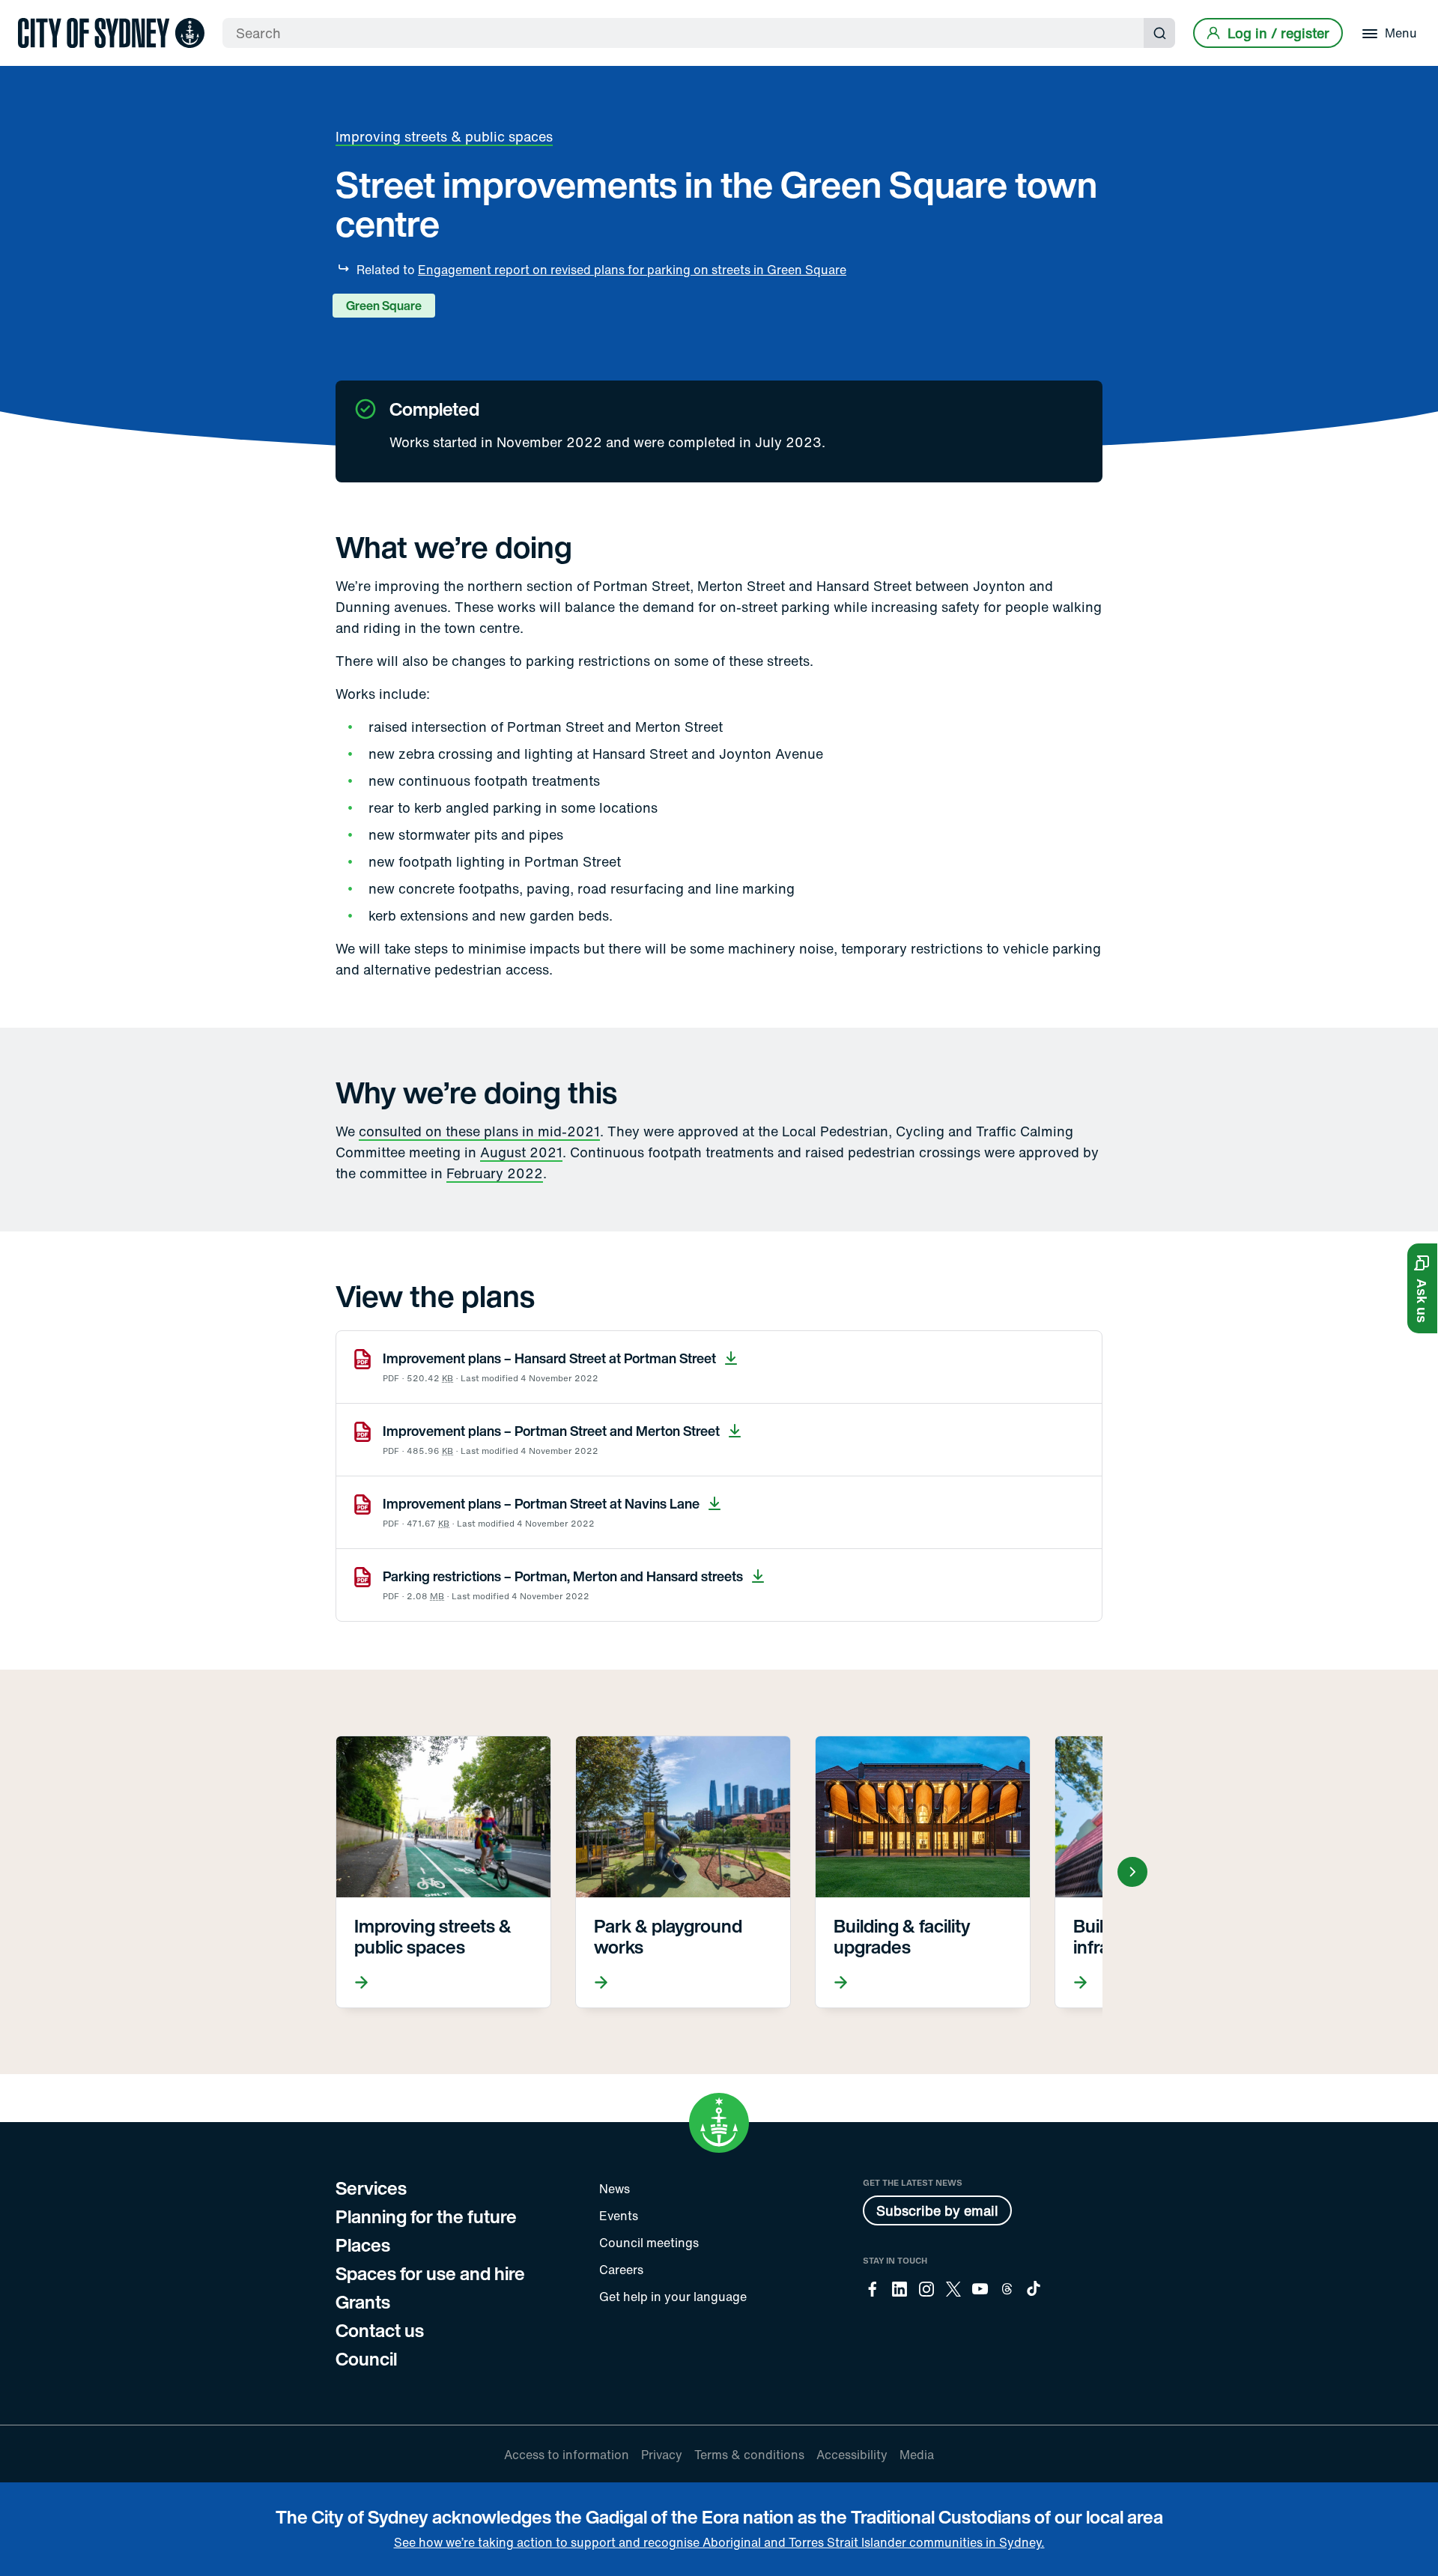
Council (366, 2359)
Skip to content (38, 13)
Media (917, 2455)
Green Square (384, 306)
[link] (111, 33)
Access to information (567, 2455)
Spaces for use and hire (430, 2273)
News (615, 2189)
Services (371, 2188)
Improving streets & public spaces (444, 136)
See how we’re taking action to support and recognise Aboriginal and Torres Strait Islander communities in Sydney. (719, 2542)
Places (363, 2245)
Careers (621, 2270)
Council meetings (649, 2243)
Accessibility (852, 2455)
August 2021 (521, 1152)
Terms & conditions (749, 2455)
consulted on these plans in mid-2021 (479, 1131)
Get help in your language (673, 2297)
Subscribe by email (937, 2210)
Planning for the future (426, 2216)
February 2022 (495, 1173)
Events (619, 2216)
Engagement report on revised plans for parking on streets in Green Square (632, 270)
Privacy (662, 2455)
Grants (363, 2302)
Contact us (380, 2330)
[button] (1422, 1288)
